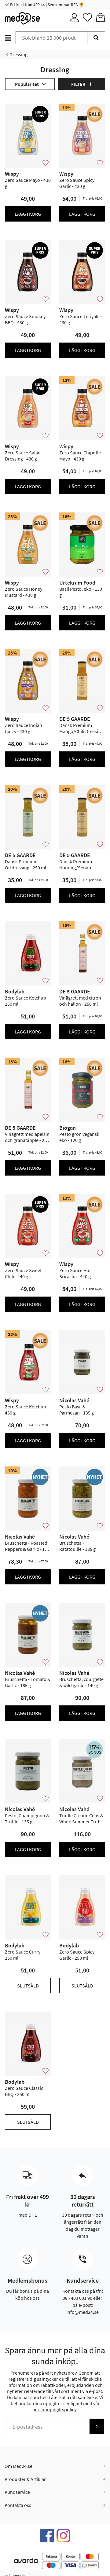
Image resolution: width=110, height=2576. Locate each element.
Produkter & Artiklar (25, 2479)
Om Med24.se (18, 2466)
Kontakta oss (18, 2505)
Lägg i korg (28, 214)
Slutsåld (28, 1986)
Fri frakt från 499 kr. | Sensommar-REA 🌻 (47, 5)
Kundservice (17, 2492)
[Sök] (96, 38)
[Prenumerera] (97, 2426)
